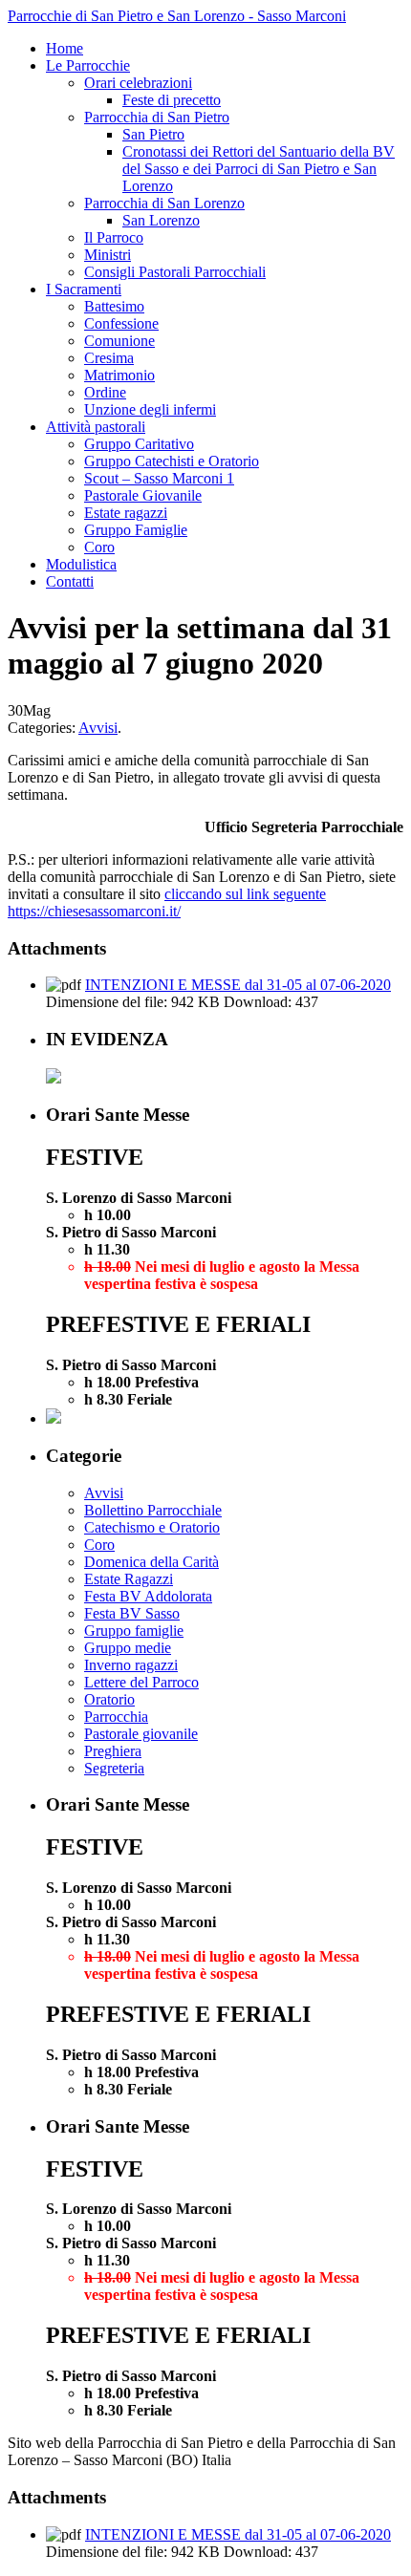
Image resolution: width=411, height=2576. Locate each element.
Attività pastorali (96, 427)
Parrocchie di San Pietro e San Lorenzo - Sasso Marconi (177, 16)
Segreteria (114, 1768)
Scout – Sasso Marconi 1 (159, 478)
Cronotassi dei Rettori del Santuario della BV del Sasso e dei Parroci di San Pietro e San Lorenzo (259, 169)
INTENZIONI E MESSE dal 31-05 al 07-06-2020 (238, 985)
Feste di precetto (172, 100)
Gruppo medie (128, 1648)
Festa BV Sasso (132, 1613)
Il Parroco (114, 237)
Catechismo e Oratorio (152, 1527)
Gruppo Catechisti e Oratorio (172, 461)
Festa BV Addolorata (148, 1596)
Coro (99, 547)
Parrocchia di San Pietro (157, 117)
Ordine (105, 392)
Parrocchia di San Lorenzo (164, 203)
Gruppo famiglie (134, 1631)
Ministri (108, 255)
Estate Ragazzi (129, 1579)
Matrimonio (119, 375)
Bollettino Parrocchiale (153, 1510)
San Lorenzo (161, 220)
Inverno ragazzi (131, 1665)
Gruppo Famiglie (136, 530)
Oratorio (109, 1699)
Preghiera (113, 1751)
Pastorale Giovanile (143, 495)
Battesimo (114, 306)
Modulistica (81, 564)
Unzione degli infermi (150, 409)
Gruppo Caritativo (139, 444)
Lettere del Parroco (141, 1682)
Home (65, 48)
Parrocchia (116, 1717)
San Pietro (153, 134)
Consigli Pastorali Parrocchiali (175, 272)
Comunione (119, 341)
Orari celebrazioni (138, 83)
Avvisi (98, 728)
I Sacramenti (84, 289)
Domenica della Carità (151, 1562)
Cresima (109, 358)
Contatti (70, 581)
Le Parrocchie (88, 65)
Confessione (121, 323)
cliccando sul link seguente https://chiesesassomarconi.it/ (167, 902)
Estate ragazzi (126, 513)
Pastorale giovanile (141, 1734)
